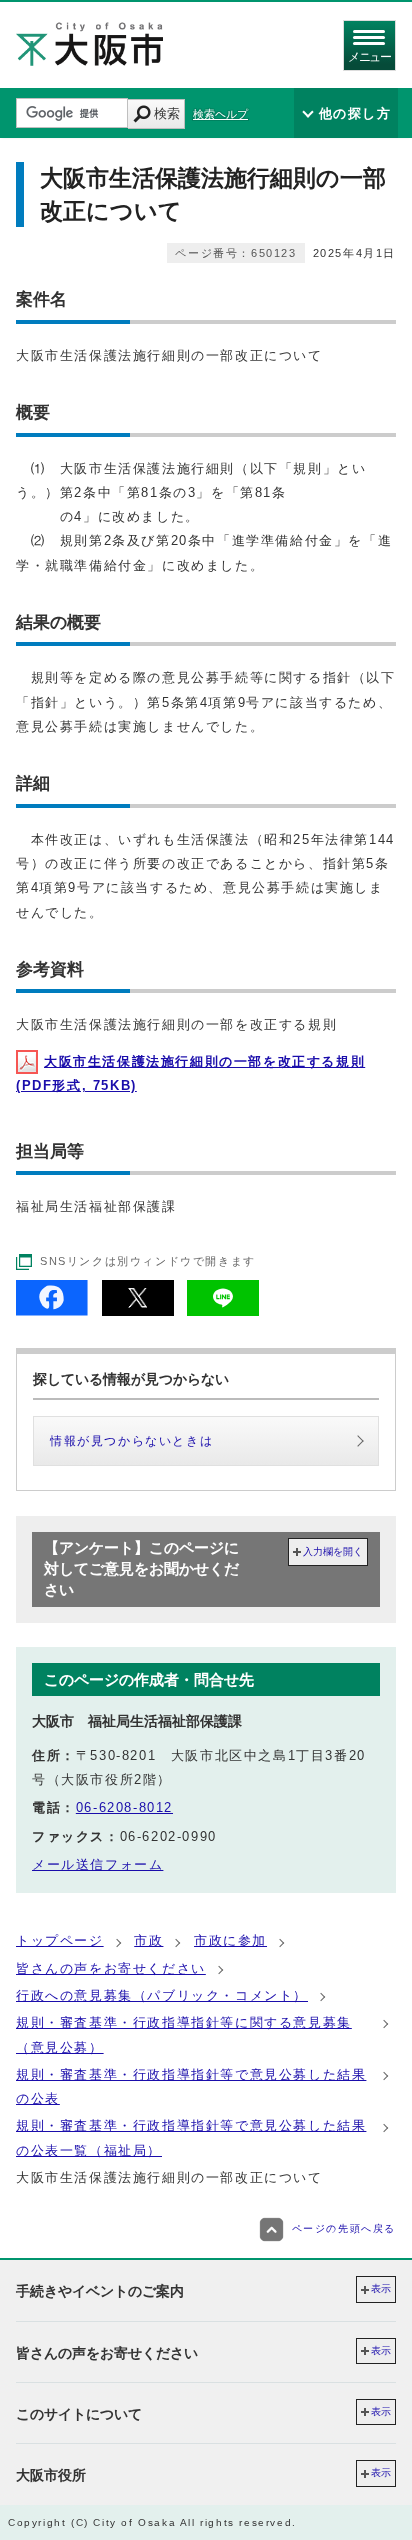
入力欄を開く (333, 1551)
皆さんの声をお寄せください (111, 1968)
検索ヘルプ (220, 114)
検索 (167, 113)
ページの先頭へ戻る (344, 2229)
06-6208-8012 (124, 1807)
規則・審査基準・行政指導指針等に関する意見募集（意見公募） (184, 2034)
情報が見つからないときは (131, 1441)
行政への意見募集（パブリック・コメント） (162, 1995)
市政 (148, 1940)
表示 (381, 2288)
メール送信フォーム (97, 1864)
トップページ (60, 1940)
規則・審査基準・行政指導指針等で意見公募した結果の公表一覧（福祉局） (191, 2137)
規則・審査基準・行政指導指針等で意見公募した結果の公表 (191, 2086)
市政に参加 (230, 1940)
